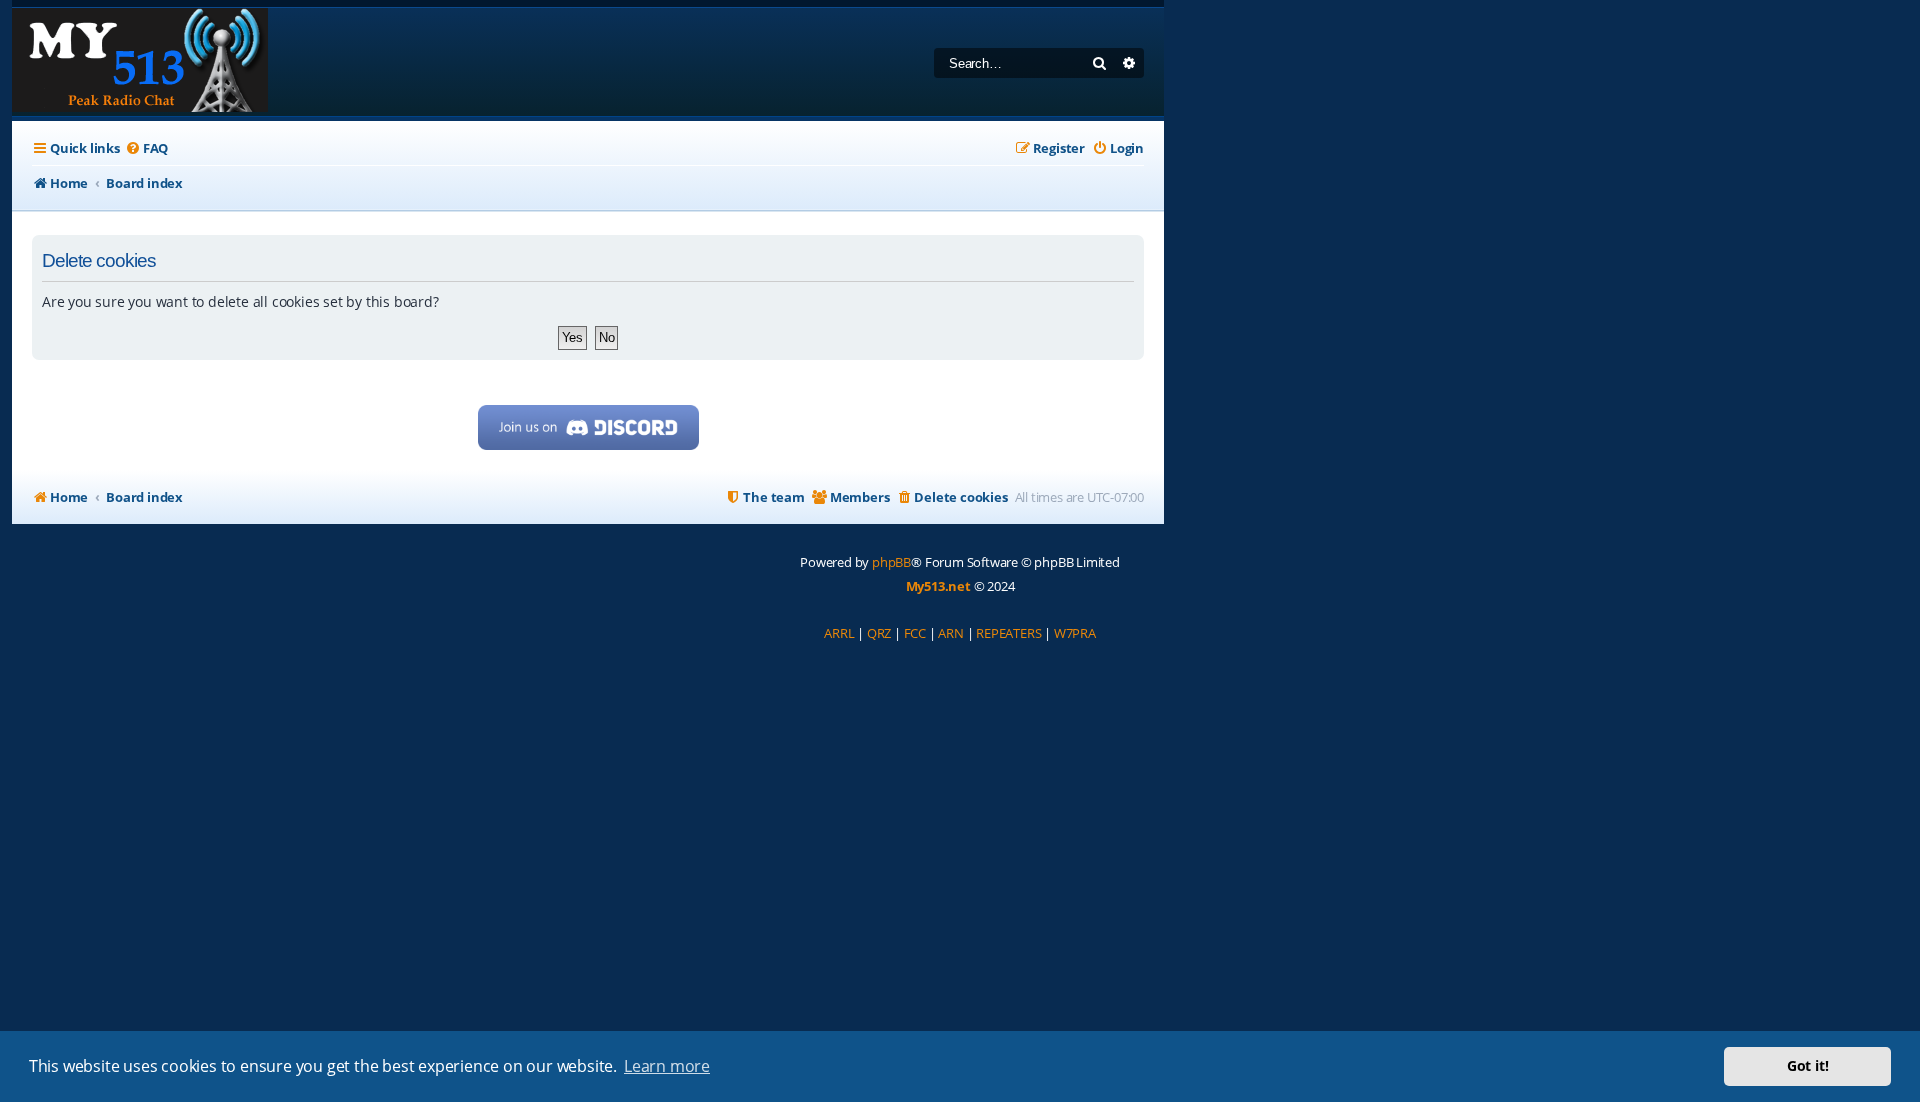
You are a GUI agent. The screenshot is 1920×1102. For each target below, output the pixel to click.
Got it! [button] (1808, 1065)
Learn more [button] (667, 1066)
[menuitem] (146, 148)
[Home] (140, 62)
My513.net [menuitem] (938, 586)
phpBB (891, 562)
